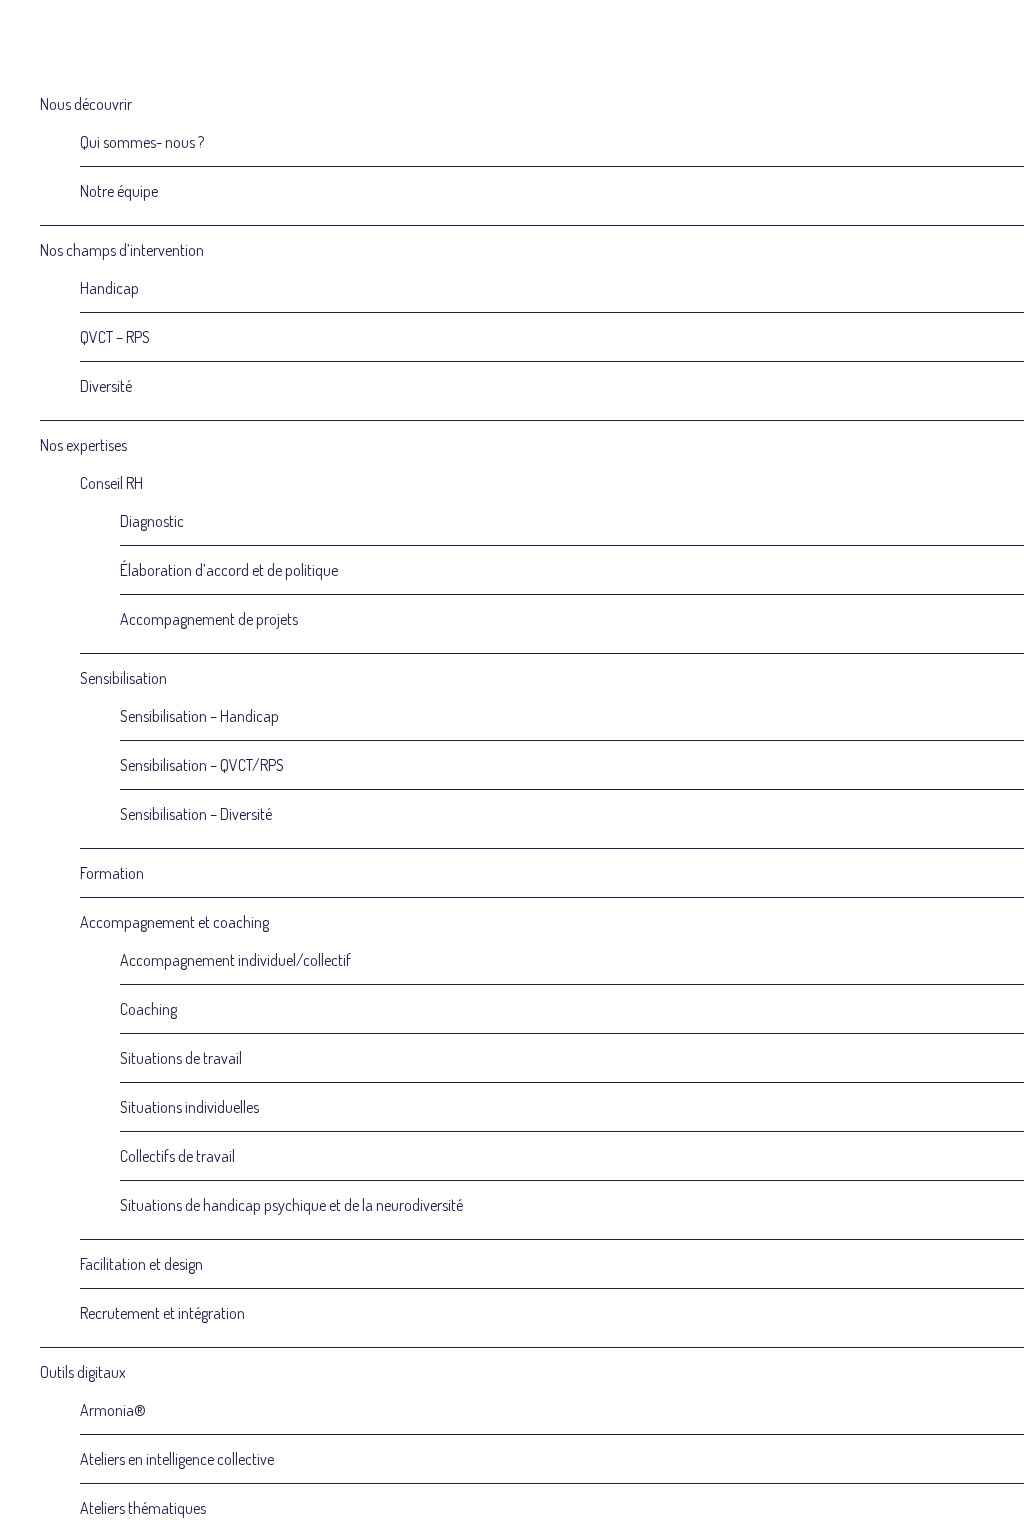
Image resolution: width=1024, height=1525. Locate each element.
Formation (112, 873)
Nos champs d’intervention (122, 250)
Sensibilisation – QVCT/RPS (202, 765)
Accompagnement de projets (209, 619)
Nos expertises (83, 445)
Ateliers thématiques (143, 1508)
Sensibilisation (123, 678)
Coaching (148, 1009)
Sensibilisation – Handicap (199, 716)
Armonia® (113, 1410)
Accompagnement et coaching (174, 922)
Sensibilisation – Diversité (196, 814)
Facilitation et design (141, 1264)
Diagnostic (152, 521)
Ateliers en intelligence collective (177, 1459)
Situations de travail (181, 1058)
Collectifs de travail (177, 1156)
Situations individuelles (189, 1107)
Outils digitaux (83, 1372)
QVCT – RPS (115, 337)
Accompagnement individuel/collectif (235, 960)
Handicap (109, 288)
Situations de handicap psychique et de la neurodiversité (291, 1205)
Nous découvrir (86, 104)
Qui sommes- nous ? (142, 142)
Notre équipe (119, 191)
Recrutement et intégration (162, 1313)
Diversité (106, 386)
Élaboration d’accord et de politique (229, 570)
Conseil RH (111, 483)
